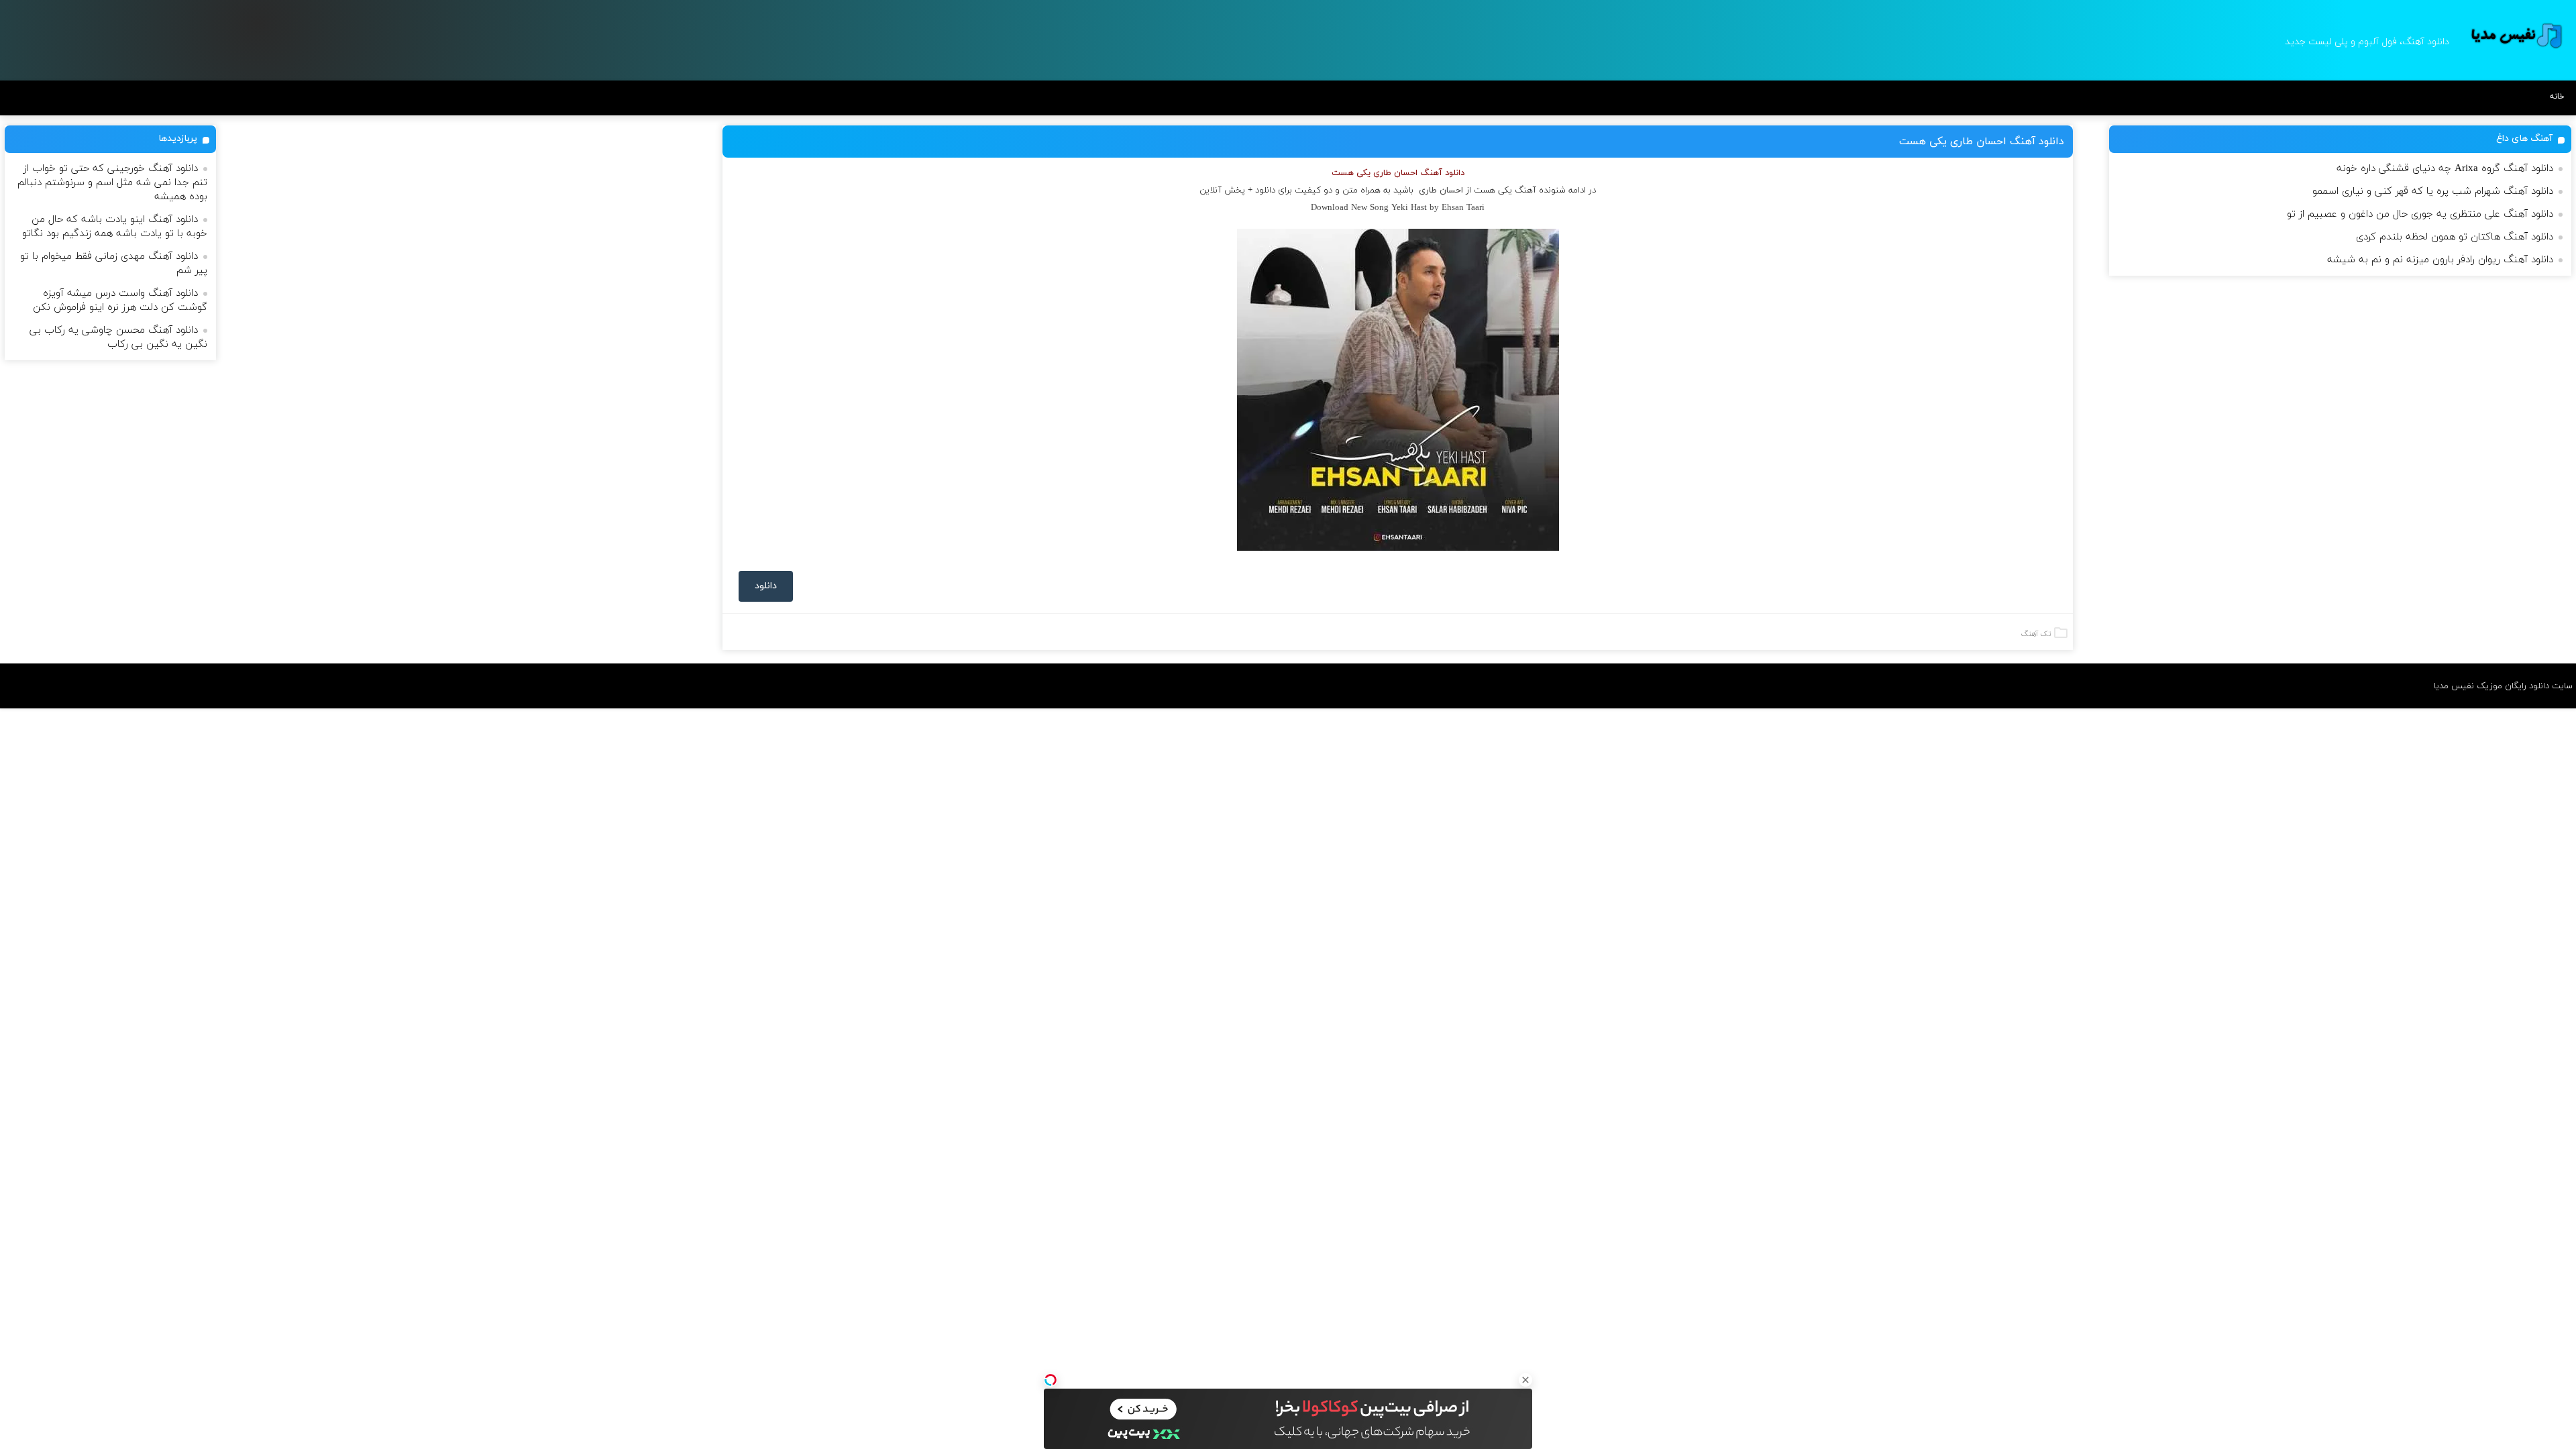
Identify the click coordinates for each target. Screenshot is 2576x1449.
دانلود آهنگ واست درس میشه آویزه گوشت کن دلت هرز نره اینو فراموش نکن (120, 301)
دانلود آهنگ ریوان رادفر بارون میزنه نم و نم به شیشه (2440, 260)
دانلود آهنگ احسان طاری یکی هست (1982, 142)
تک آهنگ (2036, 634)
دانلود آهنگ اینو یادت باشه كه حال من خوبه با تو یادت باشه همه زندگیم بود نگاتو (115, 227)
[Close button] (1525, 1380)
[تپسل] (1051, 1380)
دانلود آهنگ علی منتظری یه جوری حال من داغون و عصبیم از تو (2420, 214)
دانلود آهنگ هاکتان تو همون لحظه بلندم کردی (2455, 237)
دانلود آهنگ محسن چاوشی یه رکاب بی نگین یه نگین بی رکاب (118, 337)
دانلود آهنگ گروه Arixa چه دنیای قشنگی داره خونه (2445, 169)
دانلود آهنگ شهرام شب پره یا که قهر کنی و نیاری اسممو (2433, 192)
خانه (2557, 97)
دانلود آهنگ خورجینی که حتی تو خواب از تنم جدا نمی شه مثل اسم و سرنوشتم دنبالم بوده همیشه (112, 183)
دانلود (766, 586)
